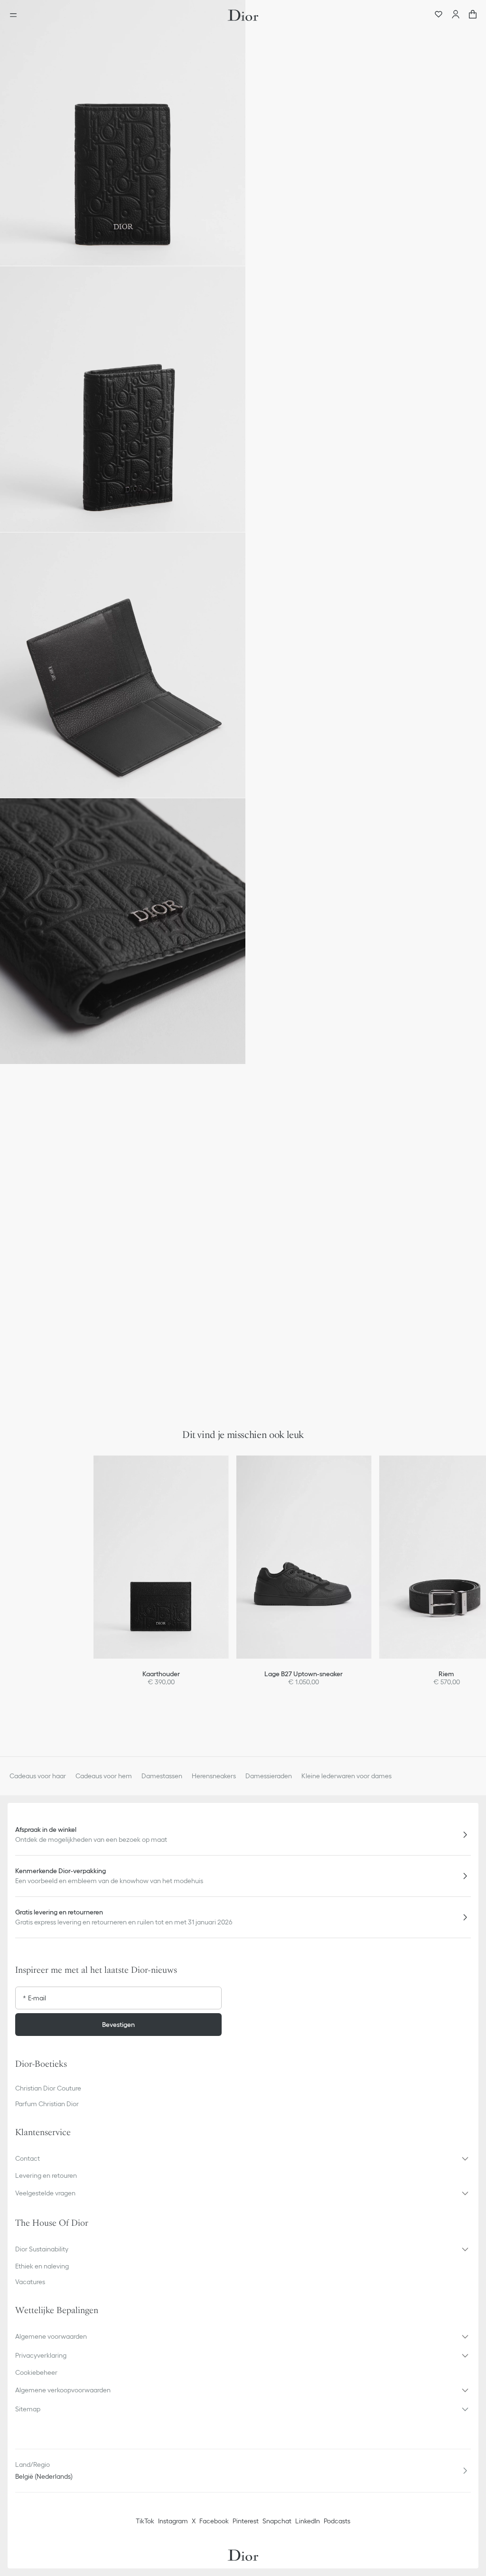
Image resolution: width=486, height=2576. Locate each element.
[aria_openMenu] (16, 15)
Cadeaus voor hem (104, 1776)
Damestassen (162, 1776)
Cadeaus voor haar (38, 1776)
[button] (123, 133)
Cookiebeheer (36, 2372)
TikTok (145, 2521)
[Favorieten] (439, 15)
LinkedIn (308, 2521)
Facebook (214, 2521)
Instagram (173, 2521)
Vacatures (30, 2282)
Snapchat (277, 2521)
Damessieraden (269, 1776)
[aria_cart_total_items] (473, 15)
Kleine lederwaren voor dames (346, 1776)
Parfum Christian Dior (47, 2104)
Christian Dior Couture (48, 2088)
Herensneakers (214, 1776)
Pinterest (246, 2521)
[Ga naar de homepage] (243, 15)
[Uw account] (456, 15)
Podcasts (337, 2521)
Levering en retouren (46, 2175)
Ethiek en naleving (42, 2266)
